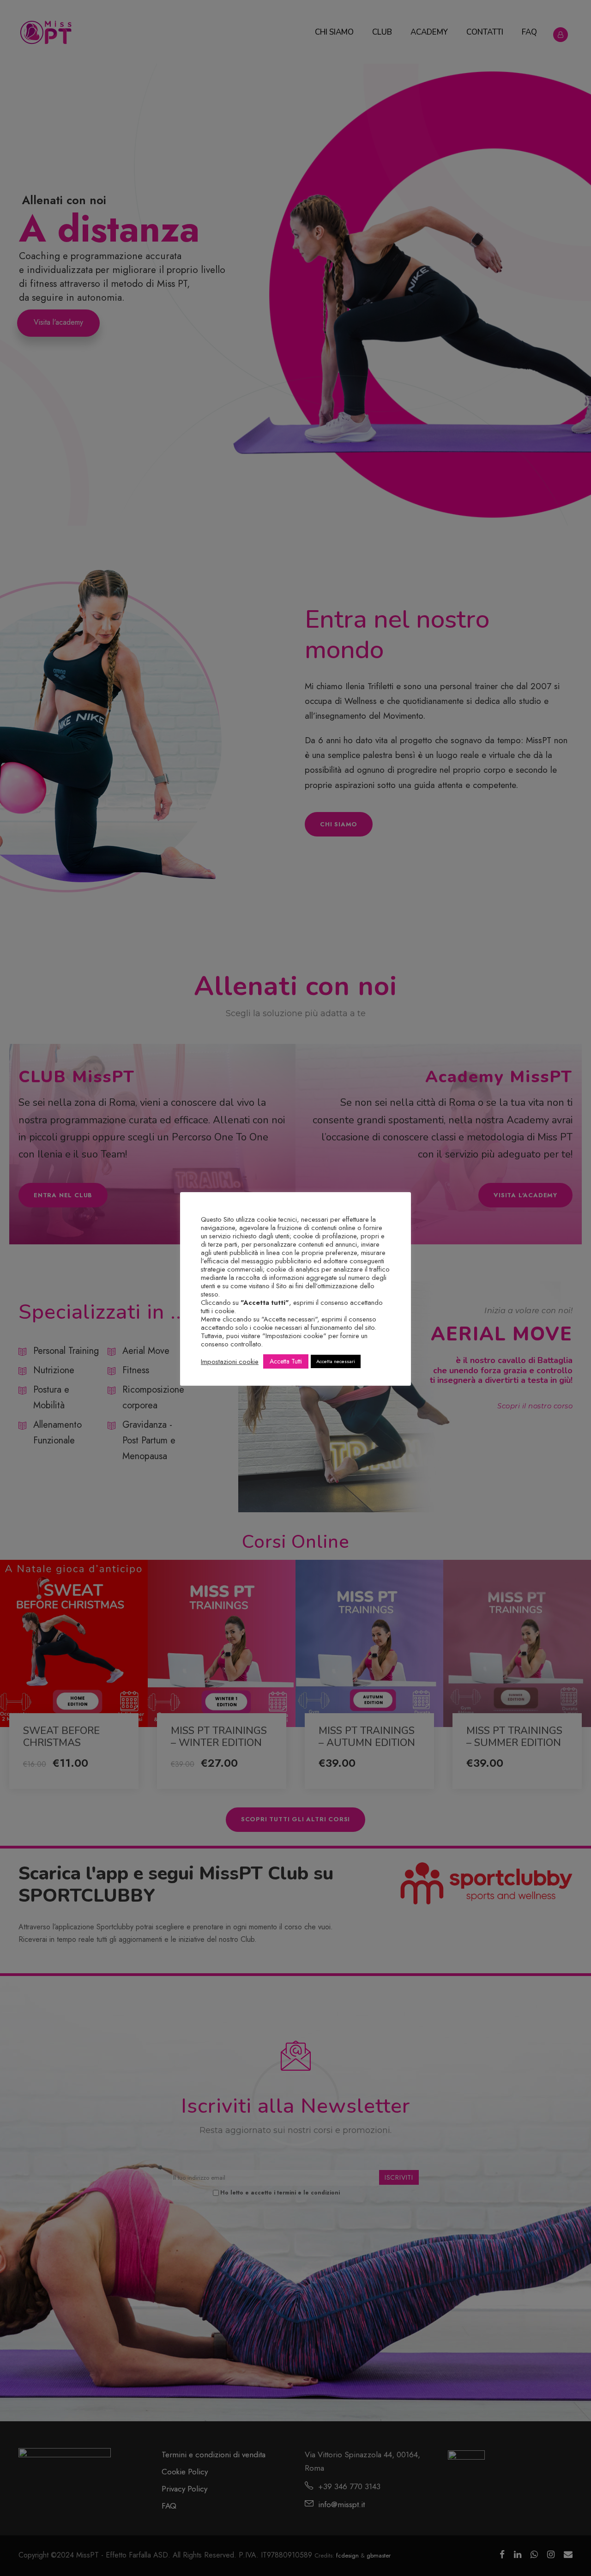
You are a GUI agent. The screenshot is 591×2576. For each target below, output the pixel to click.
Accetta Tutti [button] (286, 1361)
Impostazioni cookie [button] (230, 1362)
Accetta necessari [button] (336, 1361)
